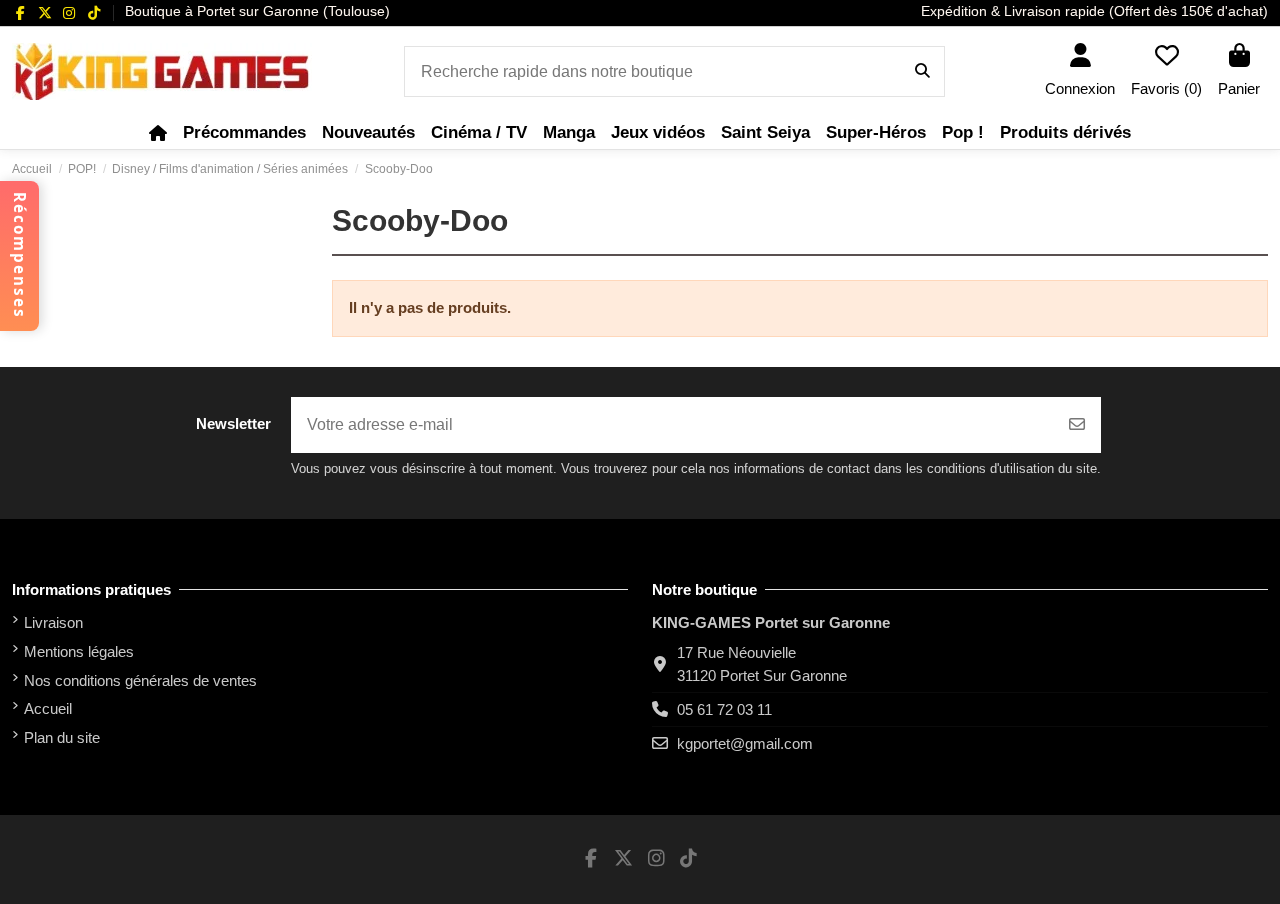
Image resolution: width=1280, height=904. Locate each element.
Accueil (48, 708)
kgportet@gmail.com (745, 743)
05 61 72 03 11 (724, 709)
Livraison (53, 622)
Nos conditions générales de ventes (140, 680)
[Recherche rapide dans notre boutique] (922, 72)
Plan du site (62, 737)
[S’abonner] (1077, 425)
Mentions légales (79, 651)
